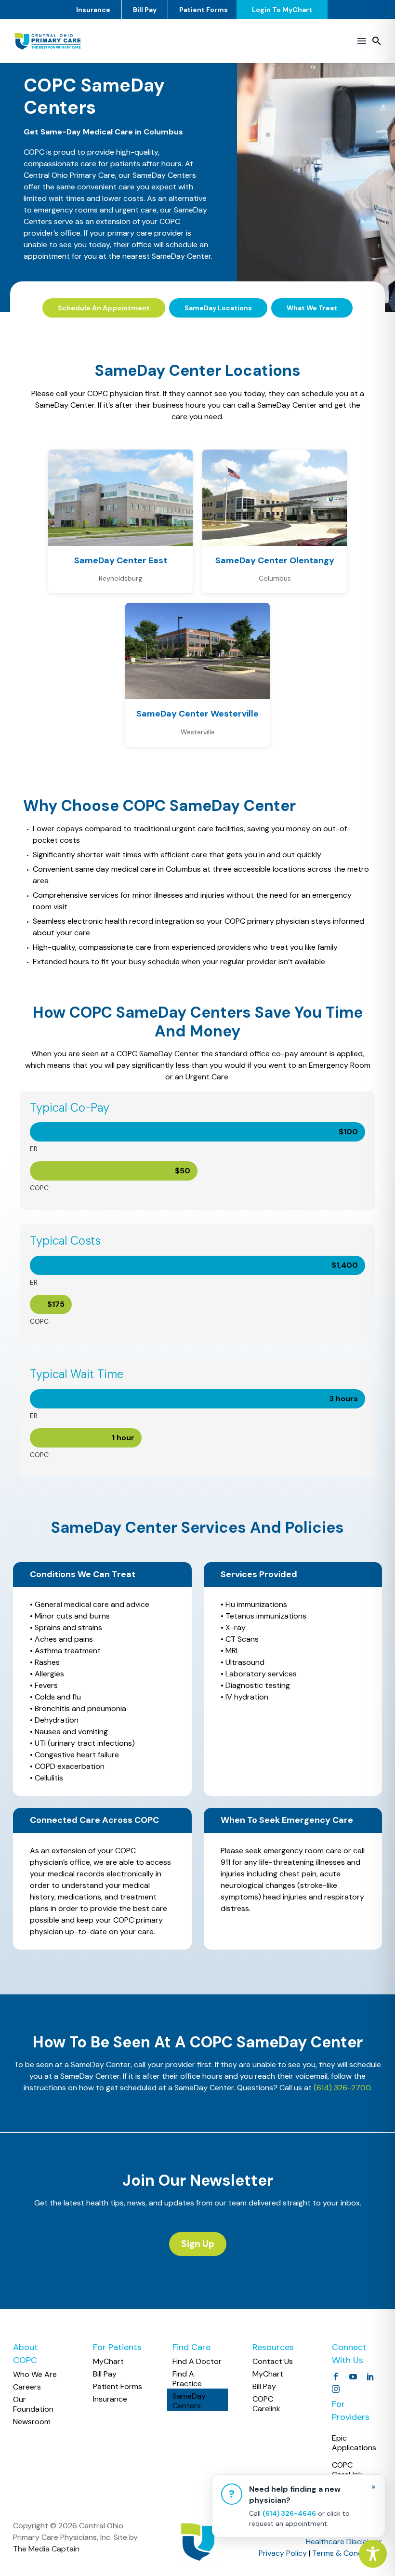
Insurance (93, 10)
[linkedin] (370, 2377)
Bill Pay (145, 10)
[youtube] (353, 2377)
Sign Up (198, 2244)
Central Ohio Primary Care (69, 175)
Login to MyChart (282, 10)
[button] (377, 41)
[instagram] (336, 2389)
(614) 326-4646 (289, 2513)
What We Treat (312, 308)
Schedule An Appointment (104, 308)
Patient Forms (204, 10)
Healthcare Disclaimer (344, 2542)
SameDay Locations (218, 308)
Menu (362, 41)
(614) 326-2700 (342, 2088)
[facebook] (336, 2377)
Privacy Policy (283, 2553)
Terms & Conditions (347, 2553)
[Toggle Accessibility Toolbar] (373, 2554)
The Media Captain (46, 2549)
